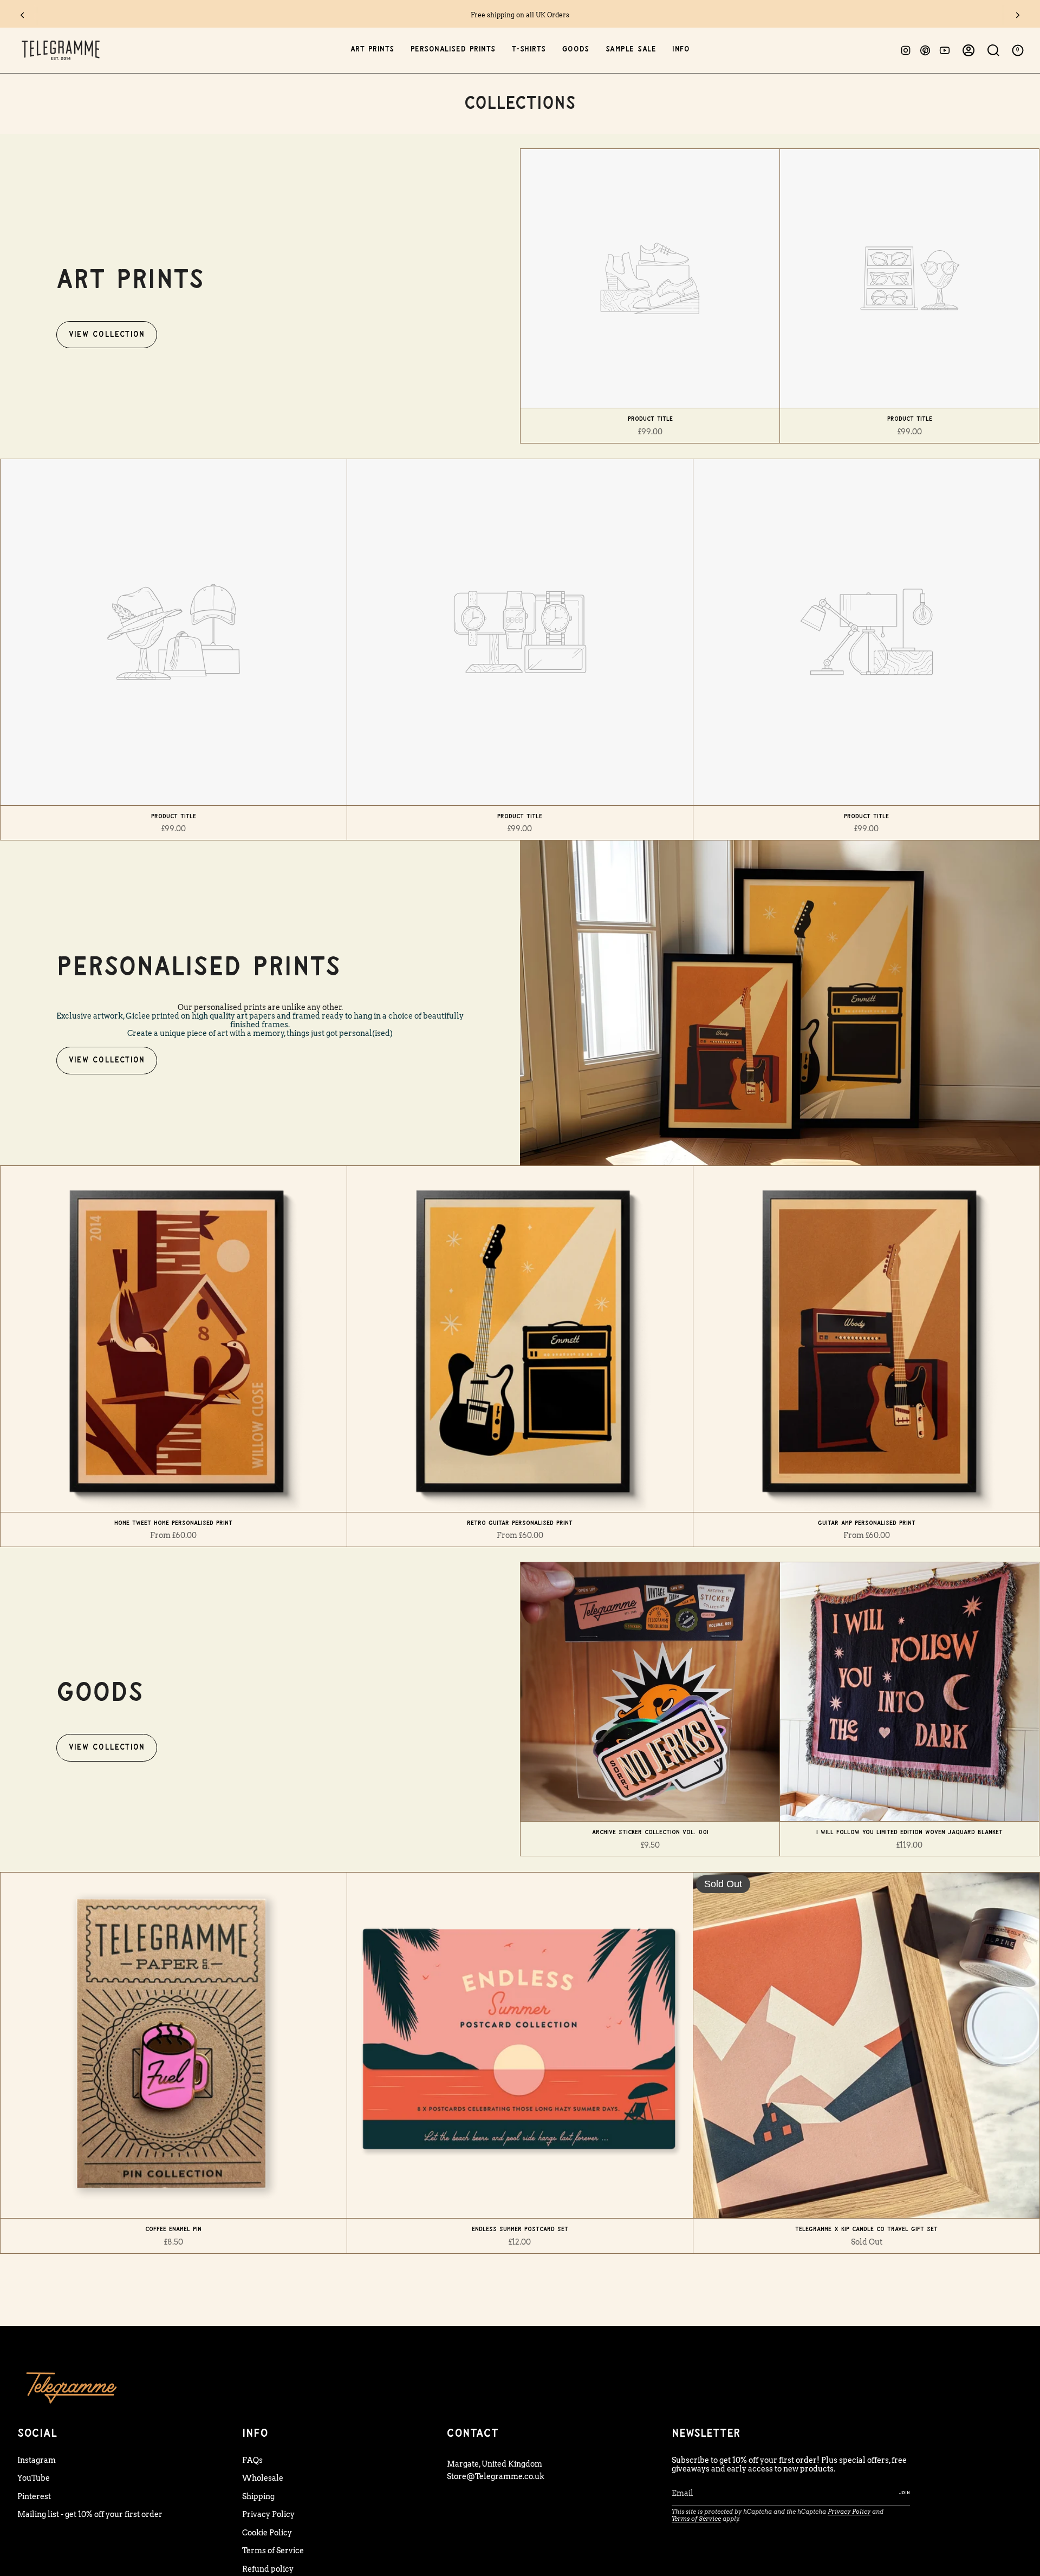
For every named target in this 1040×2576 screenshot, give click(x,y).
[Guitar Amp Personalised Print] (866, 1339)
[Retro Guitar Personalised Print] (520, 1339)
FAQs (252, 2460)
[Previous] (22, 15)
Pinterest (34, 2496)
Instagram (37, 2460)
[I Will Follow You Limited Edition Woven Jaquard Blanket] (909, 1692)
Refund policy (268, 2569)
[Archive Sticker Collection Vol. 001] (650, 1692)
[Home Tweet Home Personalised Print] (174, 1339)
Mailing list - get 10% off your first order (90, 2514)
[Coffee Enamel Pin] (174, 2046)
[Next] (1018, 15)
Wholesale (263, 2478)
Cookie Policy (267, 2533)
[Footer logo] (71, 2387)
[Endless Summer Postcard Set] (520, 2046)
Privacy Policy (268, 2514)
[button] (372, 50)
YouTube (34, 2478)
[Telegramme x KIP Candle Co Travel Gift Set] (866, 2046)
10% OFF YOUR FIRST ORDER (520, 15)
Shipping (258, 2496)
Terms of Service (273, 2551)
